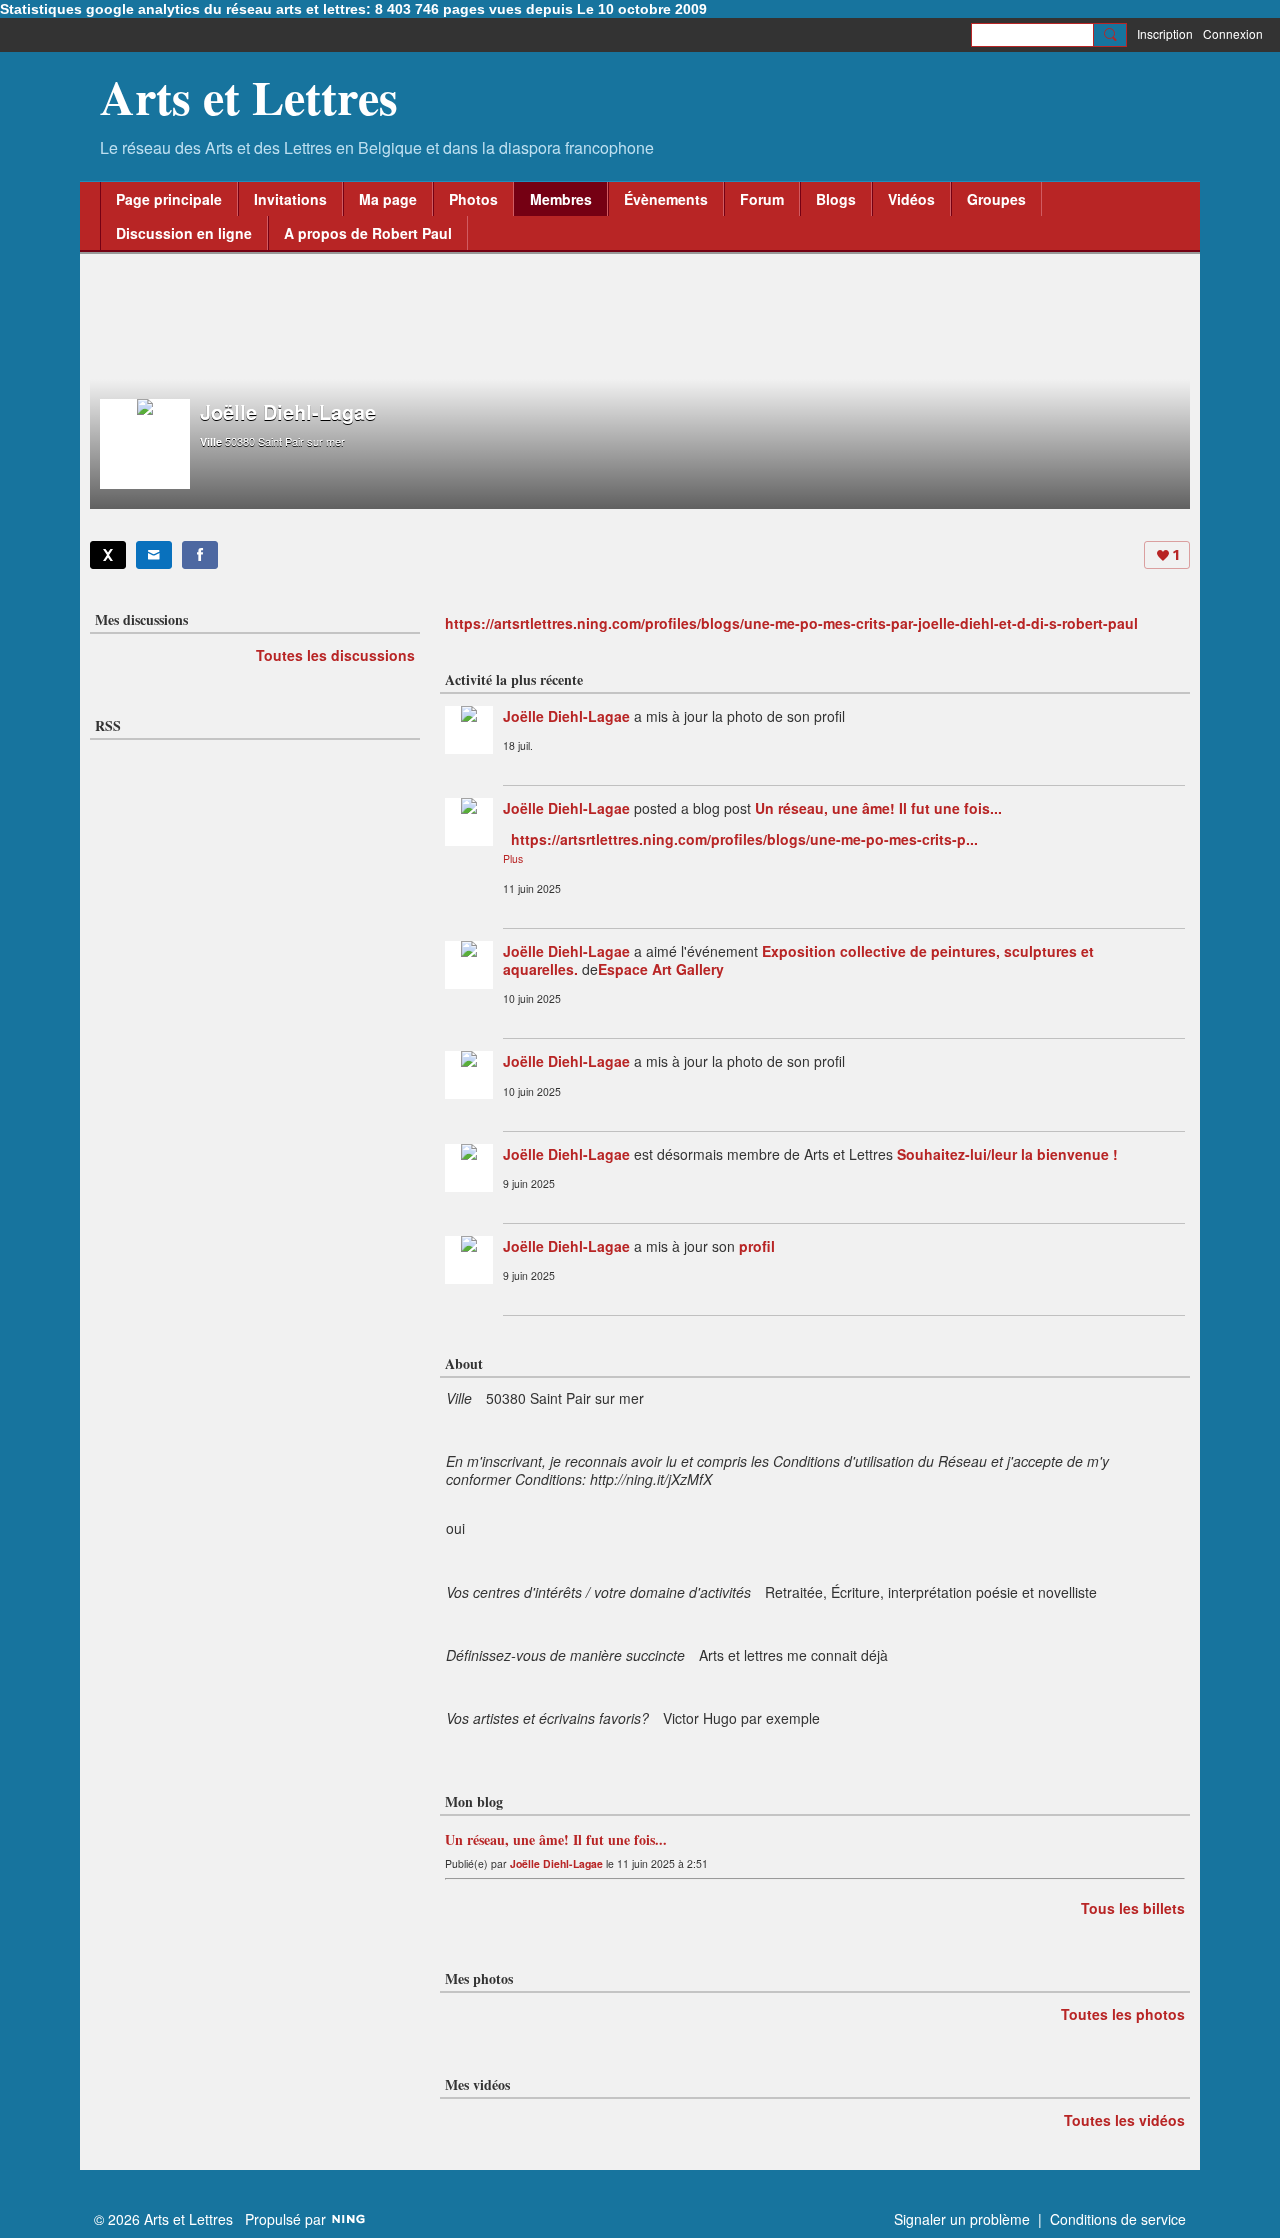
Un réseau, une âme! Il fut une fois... (878, 808)
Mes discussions (141, 619)
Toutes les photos (1123, 2014)
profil (757, 1246)
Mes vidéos (477, 2084)
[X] (108, 555)
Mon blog (474, 1801)
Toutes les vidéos (1124, 2120)
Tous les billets (1133, 1908)
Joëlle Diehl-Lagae (566, 716)
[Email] (154, 555)
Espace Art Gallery (661, 969)
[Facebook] (200, 555)
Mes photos (479, 1978)
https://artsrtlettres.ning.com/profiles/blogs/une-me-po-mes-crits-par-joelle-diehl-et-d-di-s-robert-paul (791, 623)
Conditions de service (1118, 2219)
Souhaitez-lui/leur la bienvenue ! (1007, 1154)
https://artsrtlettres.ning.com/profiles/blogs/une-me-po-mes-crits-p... (744, 839)
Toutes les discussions (335, 655)
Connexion (1233, 33)
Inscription (1165, 33)
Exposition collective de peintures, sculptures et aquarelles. (798, 960)
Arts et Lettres (249, 96)
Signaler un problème (962, 2219)
